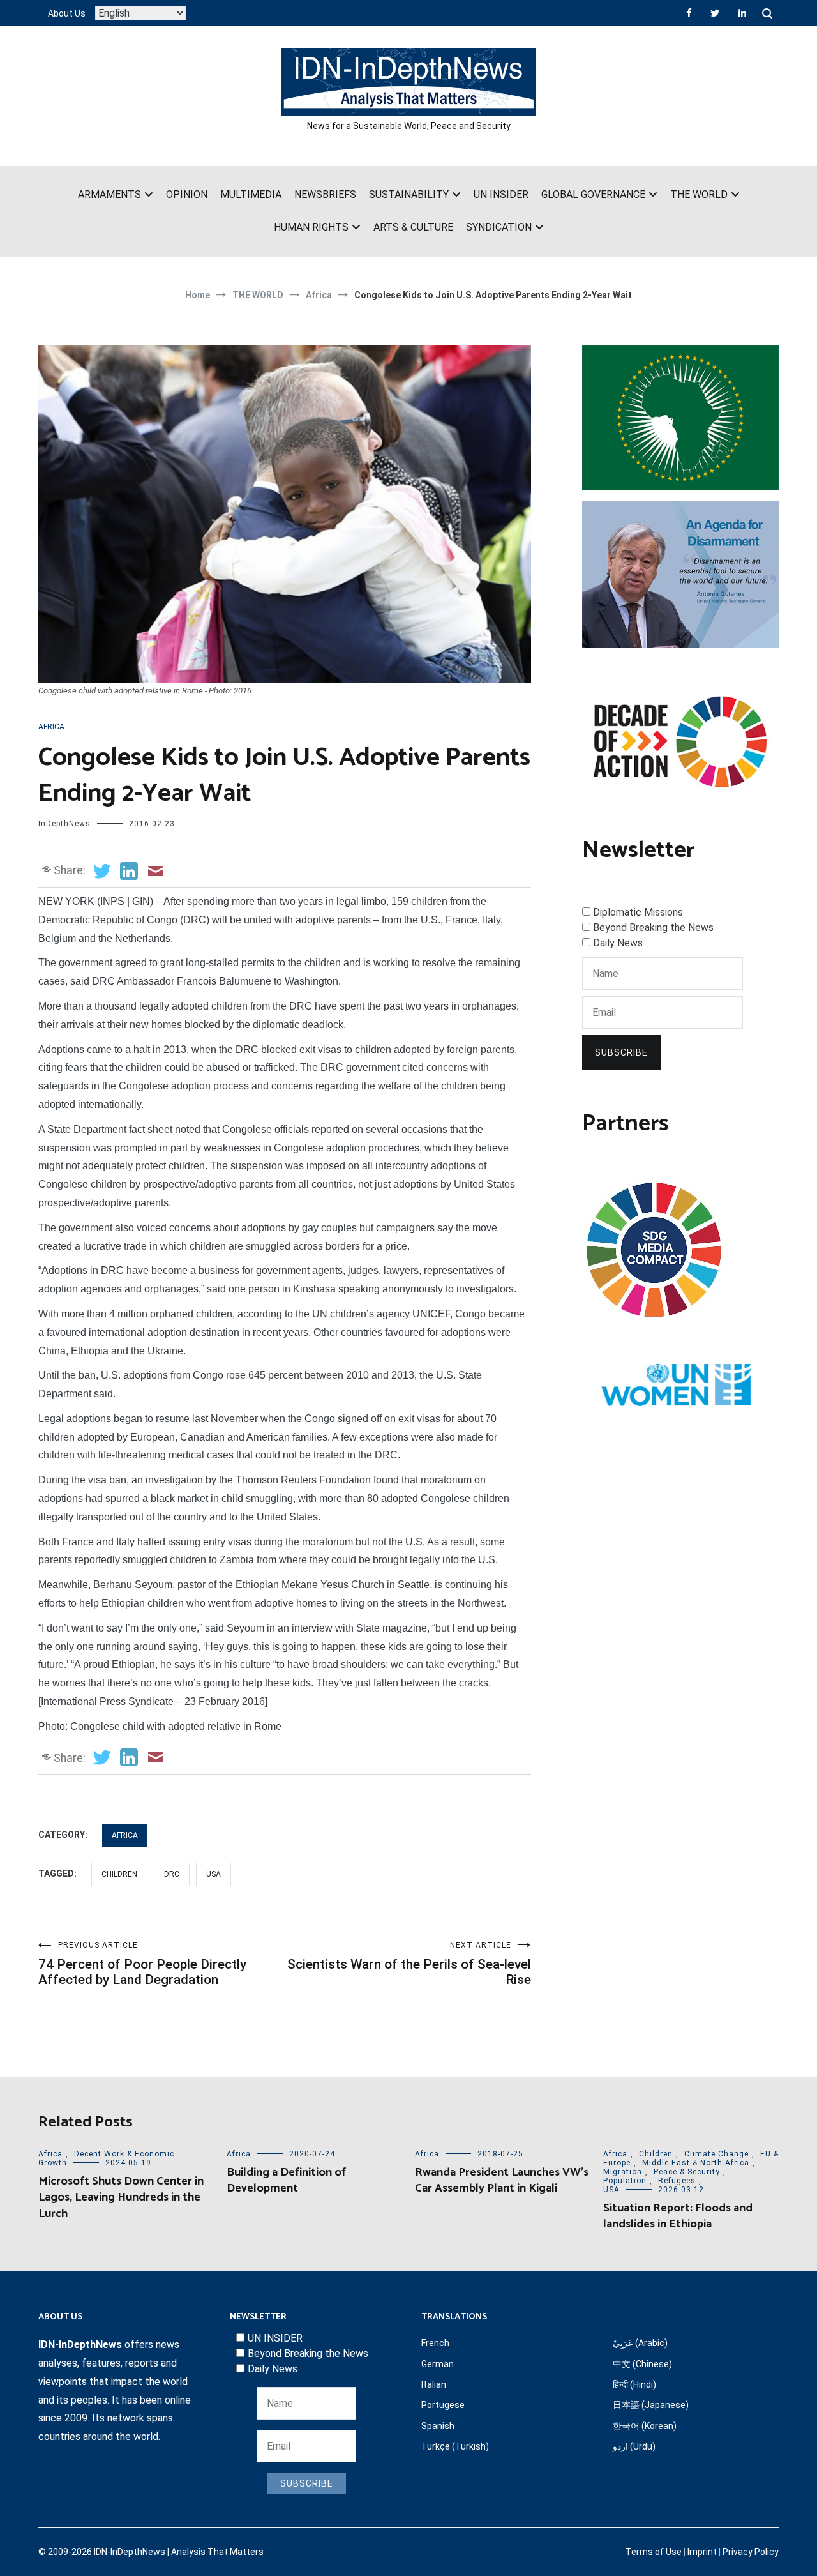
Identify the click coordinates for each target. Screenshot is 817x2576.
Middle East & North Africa (696, 2163)
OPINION (187, 194)
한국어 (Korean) (645, 2426)
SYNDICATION (499, 227)
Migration (623, 2172)
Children (119, 1874)
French (435, 2343)
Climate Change (716, 2154)
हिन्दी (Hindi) (634, 2384)
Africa (51, 727)
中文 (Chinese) (642, 2364)
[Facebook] (689, 13)
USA (214, 1874)
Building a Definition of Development (286, 2180)
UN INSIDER (501, 194)
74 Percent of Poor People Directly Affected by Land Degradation (142, 1964)
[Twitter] (715, 13)
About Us (67, 13)
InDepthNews (64, 824)
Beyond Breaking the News (653, 928)
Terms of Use (654, 2552)
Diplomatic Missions (638, 912)
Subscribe (621, 1052)
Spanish (438, 2426)
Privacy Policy (751, 2552)
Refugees (677, 2181)
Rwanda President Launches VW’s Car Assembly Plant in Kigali (502, 2180)
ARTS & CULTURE (413, 227)
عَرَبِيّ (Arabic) (640, 2343)
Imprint (702, 2552)
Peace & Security (687, 2172)
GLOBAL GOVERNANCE (593, 194)
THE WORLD (699, 194)
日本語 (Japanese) (651, 2405)
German (438, 2364)
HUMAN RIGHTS (311, 227)
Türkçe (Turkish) (455, 2446)
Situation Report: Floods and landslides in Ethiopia (678, 2216)
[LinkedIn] (742, 13)
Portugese (443, 2405)
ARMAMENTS (109, 194)
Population (625, 2181)
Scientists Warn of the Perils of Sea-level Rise (409, 1964)
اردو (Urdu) (634, 2446)
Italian (434, 2384)
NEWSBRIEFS (325, 194)
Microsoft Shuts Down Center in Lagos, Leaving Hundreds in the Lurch (121, 2197)
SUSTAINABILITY (409, 194)
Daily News (618, 943)
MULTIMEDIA (251, 194)
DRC (172, 1874)
